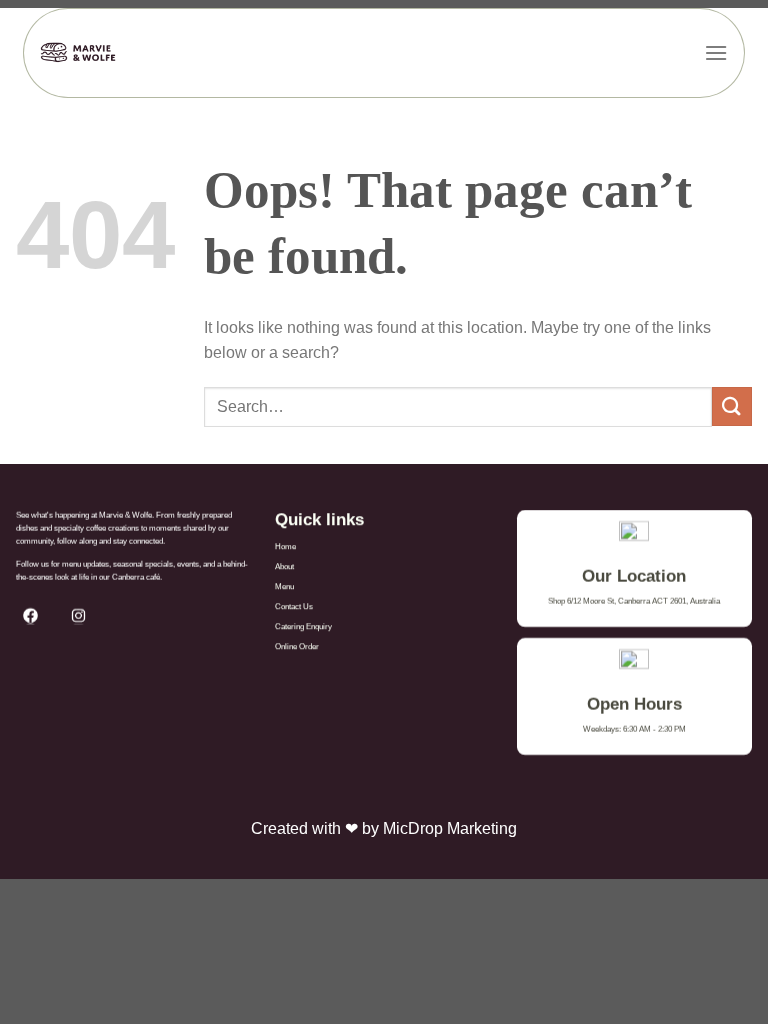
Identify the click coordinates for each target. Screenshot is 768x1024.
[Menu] (716, 52)
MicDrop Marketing (450, 828)
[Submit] (732, 406)
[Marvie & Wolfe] (78, 53)
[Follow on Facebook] (36, 615)
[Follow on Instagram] (84, 615)
